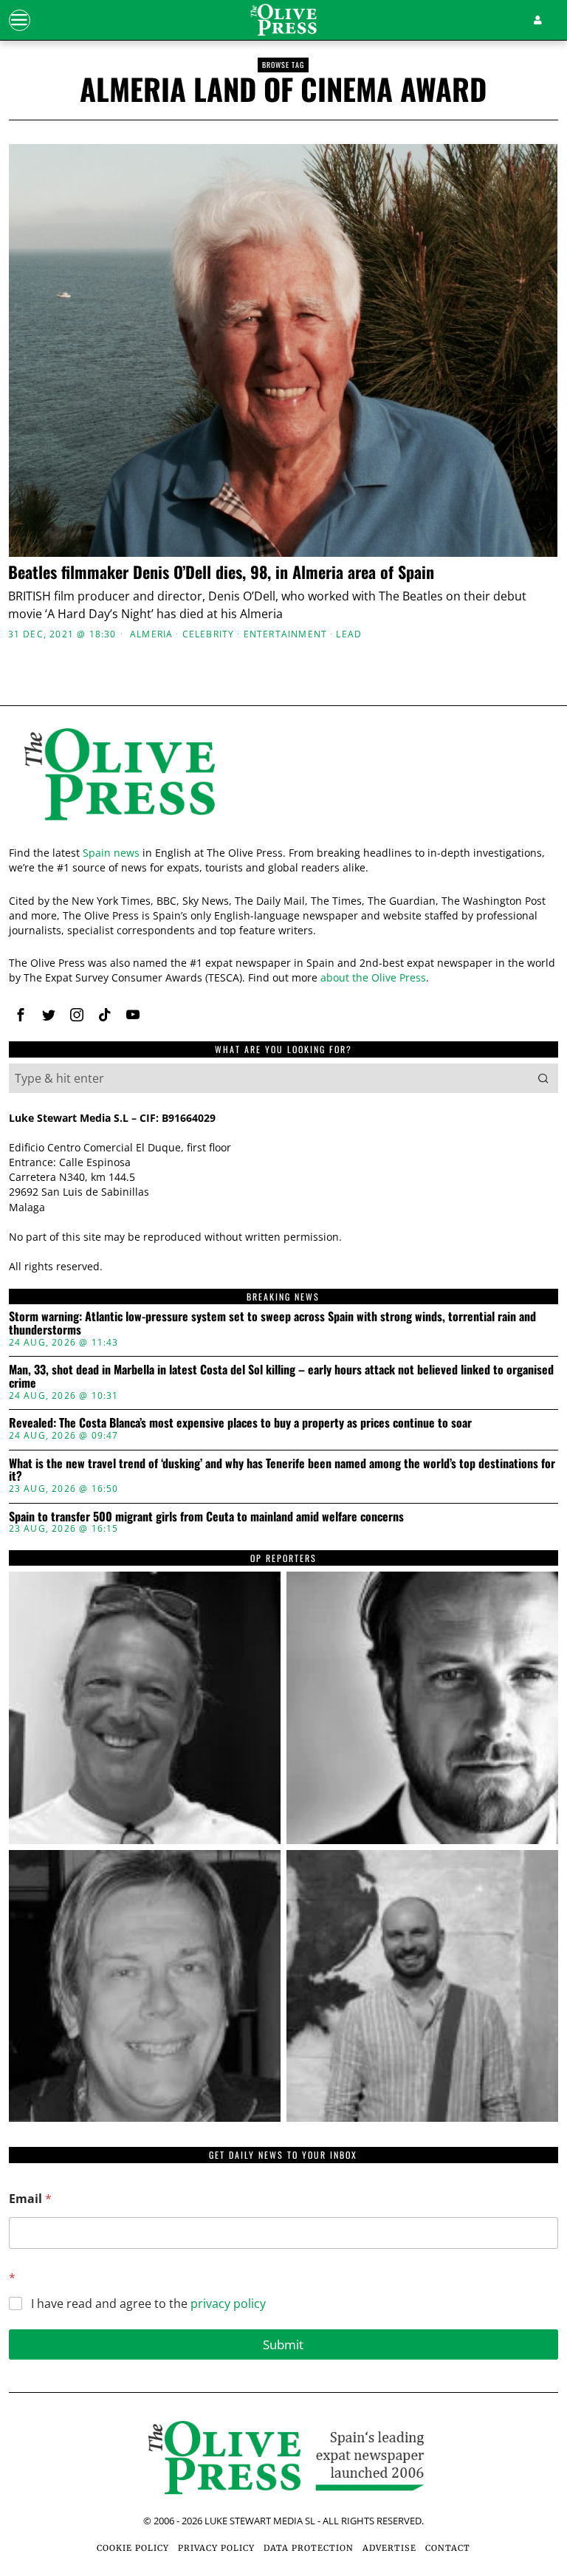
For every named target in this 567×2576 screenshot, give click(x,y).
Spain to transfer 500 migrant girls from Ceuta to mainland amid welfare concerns (206, 1517)
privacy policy (228, 2303)
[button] (543, 1078)
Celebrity (209, 634)
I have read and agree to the (148, 2304)
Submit (283, 2344)
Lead (349, 634)
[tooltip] (21, 1015)
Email (30, 2199)
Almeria (151, 634)
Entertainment (286, 634)
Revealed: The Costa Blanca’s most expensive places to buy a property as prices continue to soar (240, 1423)
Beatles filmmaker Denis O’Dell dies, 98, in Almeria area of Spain (221, 572)
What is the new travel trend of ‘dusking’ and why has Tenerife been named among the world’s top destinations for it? (282, 1470)
